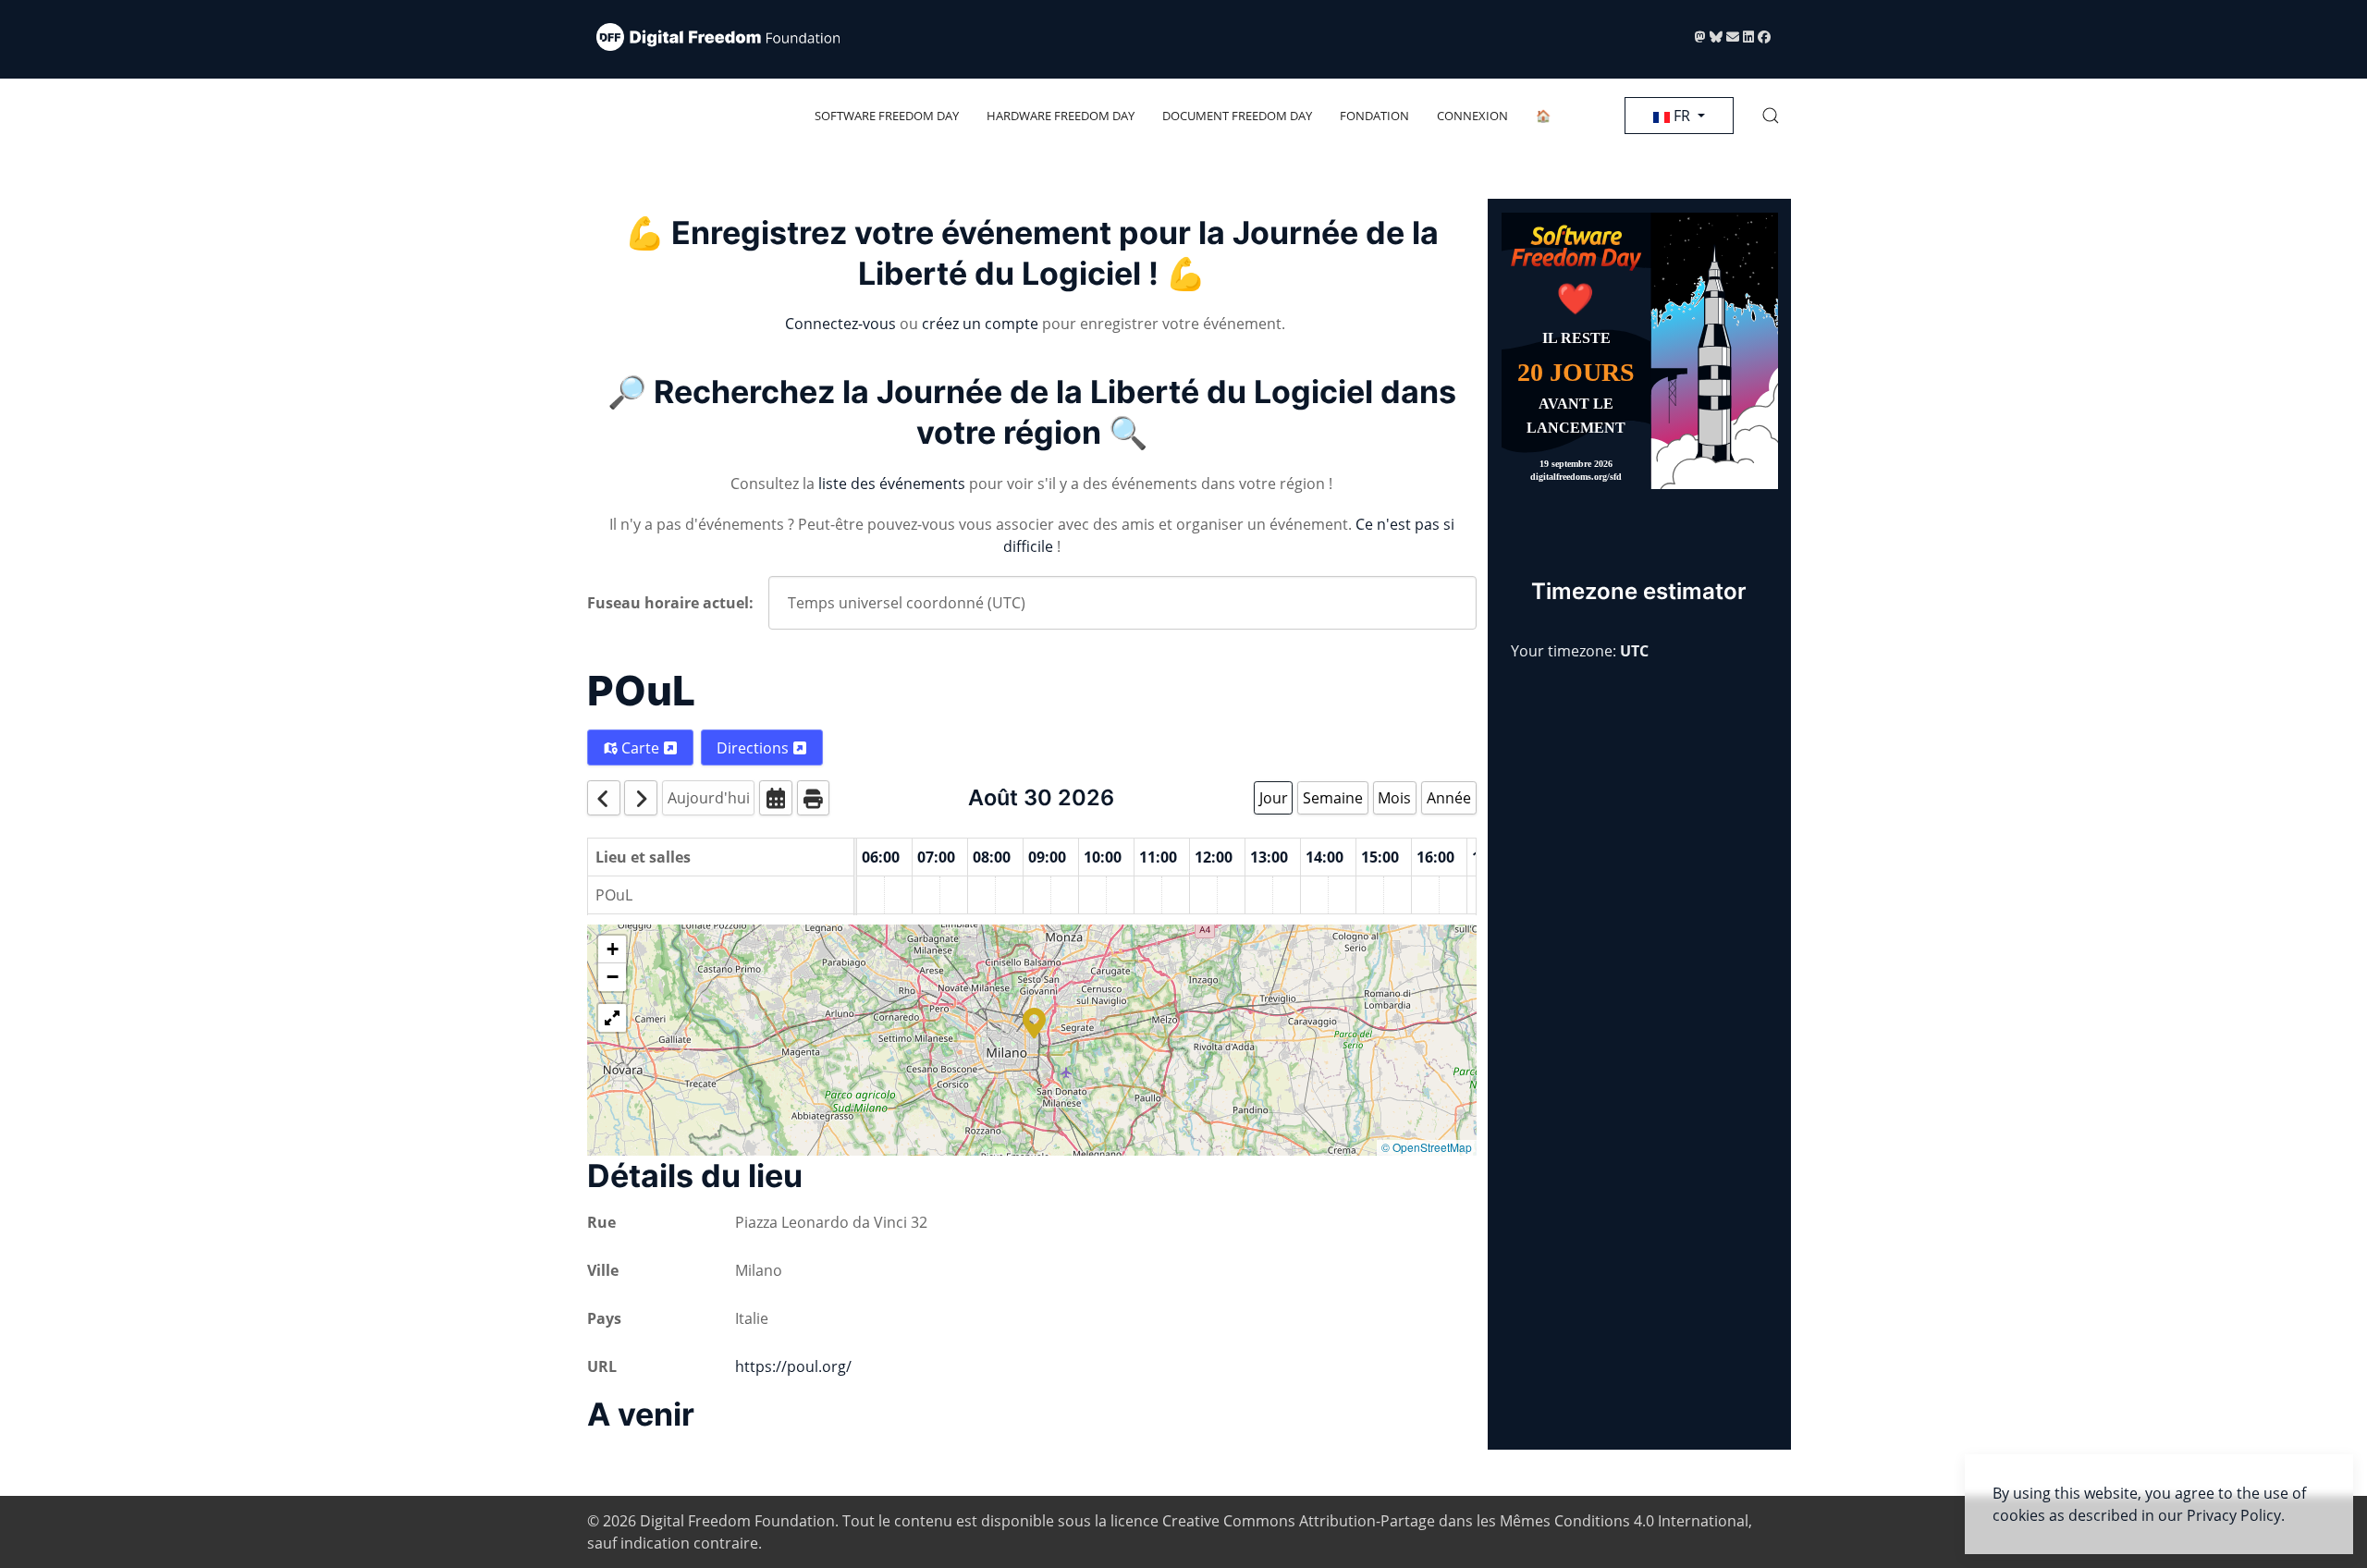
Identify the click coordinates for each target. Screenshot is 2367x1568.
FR (1682, 116)
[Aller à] (776, 797)
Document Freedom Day (1237, 116)
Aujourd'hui (709, 798)
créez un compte (980, 324)
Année (1449, 798)
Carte (640, 748)
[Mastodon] (1702, 37)
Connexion (1472, 116)
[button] (1771, 116)
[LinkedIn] (1750, 37)
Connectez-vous (840, 324)
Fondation (1374, 116)
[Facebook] (1764, 37)
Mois (1394, 798)
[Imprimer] (814, 797)
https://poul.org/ (793, 1366)
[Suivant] (641, 797)
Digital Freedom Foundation (737, 1521)
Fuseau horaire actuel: (670, 603)
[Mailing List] (1735, 37)
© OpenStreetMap (1427, 1147)
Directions (754, 748)
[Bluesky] (1718, 37)
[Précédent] (604, 797)
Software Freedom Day (887, 116)
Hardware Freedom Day (1061, 116)
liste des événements (892, 484)
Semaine (1333, 798)
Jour (1274, 798)
